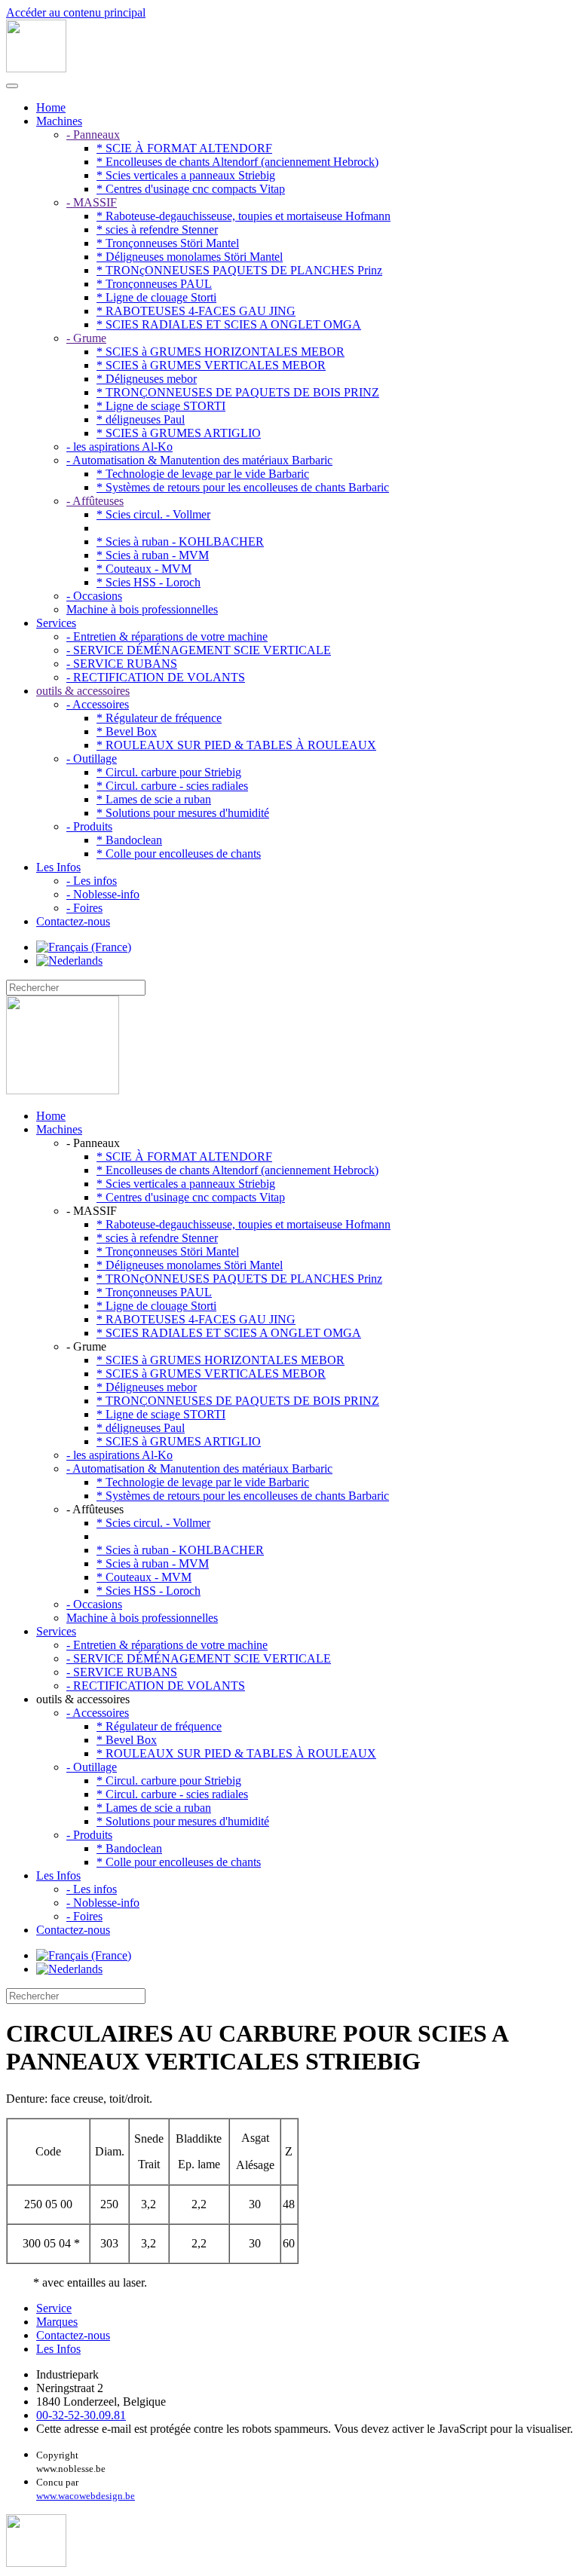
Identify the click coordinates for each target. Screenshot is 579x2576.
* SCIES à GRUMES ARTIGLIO (179, 433)
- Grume (86, 338)
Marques (57, 2322)
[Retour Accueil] (36, 68)
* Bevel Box (127, 731)
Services (56, 623)
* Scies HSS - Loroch (149, 582)
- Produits (89, 826)
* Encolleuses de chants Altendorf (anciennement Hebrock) (237, 162)
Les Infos (58, 867)
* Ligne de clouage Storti (156, 297)
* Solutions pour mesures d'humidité (183, 813)
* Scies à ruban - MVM (153, 555)
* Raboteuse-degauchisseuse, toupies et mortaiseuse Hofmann (244, 216)
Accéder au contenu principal (76, 12)
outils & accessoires (83, 691)
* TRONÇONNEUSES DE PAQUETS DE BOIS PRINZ (238, 392)
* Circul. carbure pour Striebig (169, 772)
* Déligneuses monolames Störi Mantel (190, 257)
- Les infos (92, 881)
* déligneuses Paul (141, 419)
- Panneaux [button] (93, 1143)
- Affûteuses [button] (95, 1509)
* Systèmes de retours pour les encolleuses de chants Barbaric (243, 487)
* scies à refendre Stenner (157, 229)
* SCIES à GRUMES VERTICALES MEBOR (211, 365)
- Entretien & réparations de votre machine (167, 636)
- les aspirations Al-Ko (119, 447)
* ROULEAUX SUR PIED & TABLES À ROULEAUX (236, 745)
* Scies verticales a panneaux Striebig (186, 175)
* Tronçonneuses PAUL (154, 284)
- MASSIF (92, 202)
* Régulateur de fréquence (159, 718)
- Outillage (92, 759)
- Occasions (94, 596)
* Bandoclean (129, 840)
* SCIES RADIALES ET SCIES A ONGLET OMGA (229, 324)
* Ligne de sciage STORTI (161, 406)
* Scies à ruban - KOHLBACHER (180, 542)
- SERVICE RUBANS (122, 664)
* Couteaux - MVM (144, 569)
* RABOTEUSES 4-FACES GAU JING (196, 311)
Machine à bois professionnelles (142, 609)
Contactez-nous (73, 921)
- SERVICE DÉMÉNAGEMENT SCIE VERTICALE (199, 650)
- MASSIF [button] (92, 1211)
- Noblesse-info (103, 894)
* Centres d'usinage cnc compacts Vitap (191, 189)
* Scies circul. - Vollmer (153, 514)
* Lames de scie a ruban (154, 799)
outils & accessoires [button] (83, 1699)
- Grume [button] (86, 1346)
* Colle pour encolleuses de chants (179, 854)
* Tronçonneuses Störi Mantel (168, 243)
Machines (59, 121)
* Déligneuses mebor (147, 379)
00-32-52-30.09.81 (81, 2415)
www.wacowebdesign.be (86, 2496)
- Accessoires (98, 704)
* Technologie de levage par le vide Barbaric (203, 474)
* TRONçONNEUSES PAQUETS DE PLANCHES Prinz (239, 270)
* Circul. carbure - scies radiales (172, 786)
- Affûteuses (95, 501)
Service (54, 2308)
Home (51, 107)
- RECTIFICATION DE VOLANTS (156, 677)
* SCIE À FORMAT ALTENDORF (184, 148)
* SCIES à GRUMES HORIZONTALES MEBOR (221, 352)
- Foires (84, 908)
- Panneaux (93, 135)
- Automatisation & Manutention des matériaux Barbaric (199, 460)
